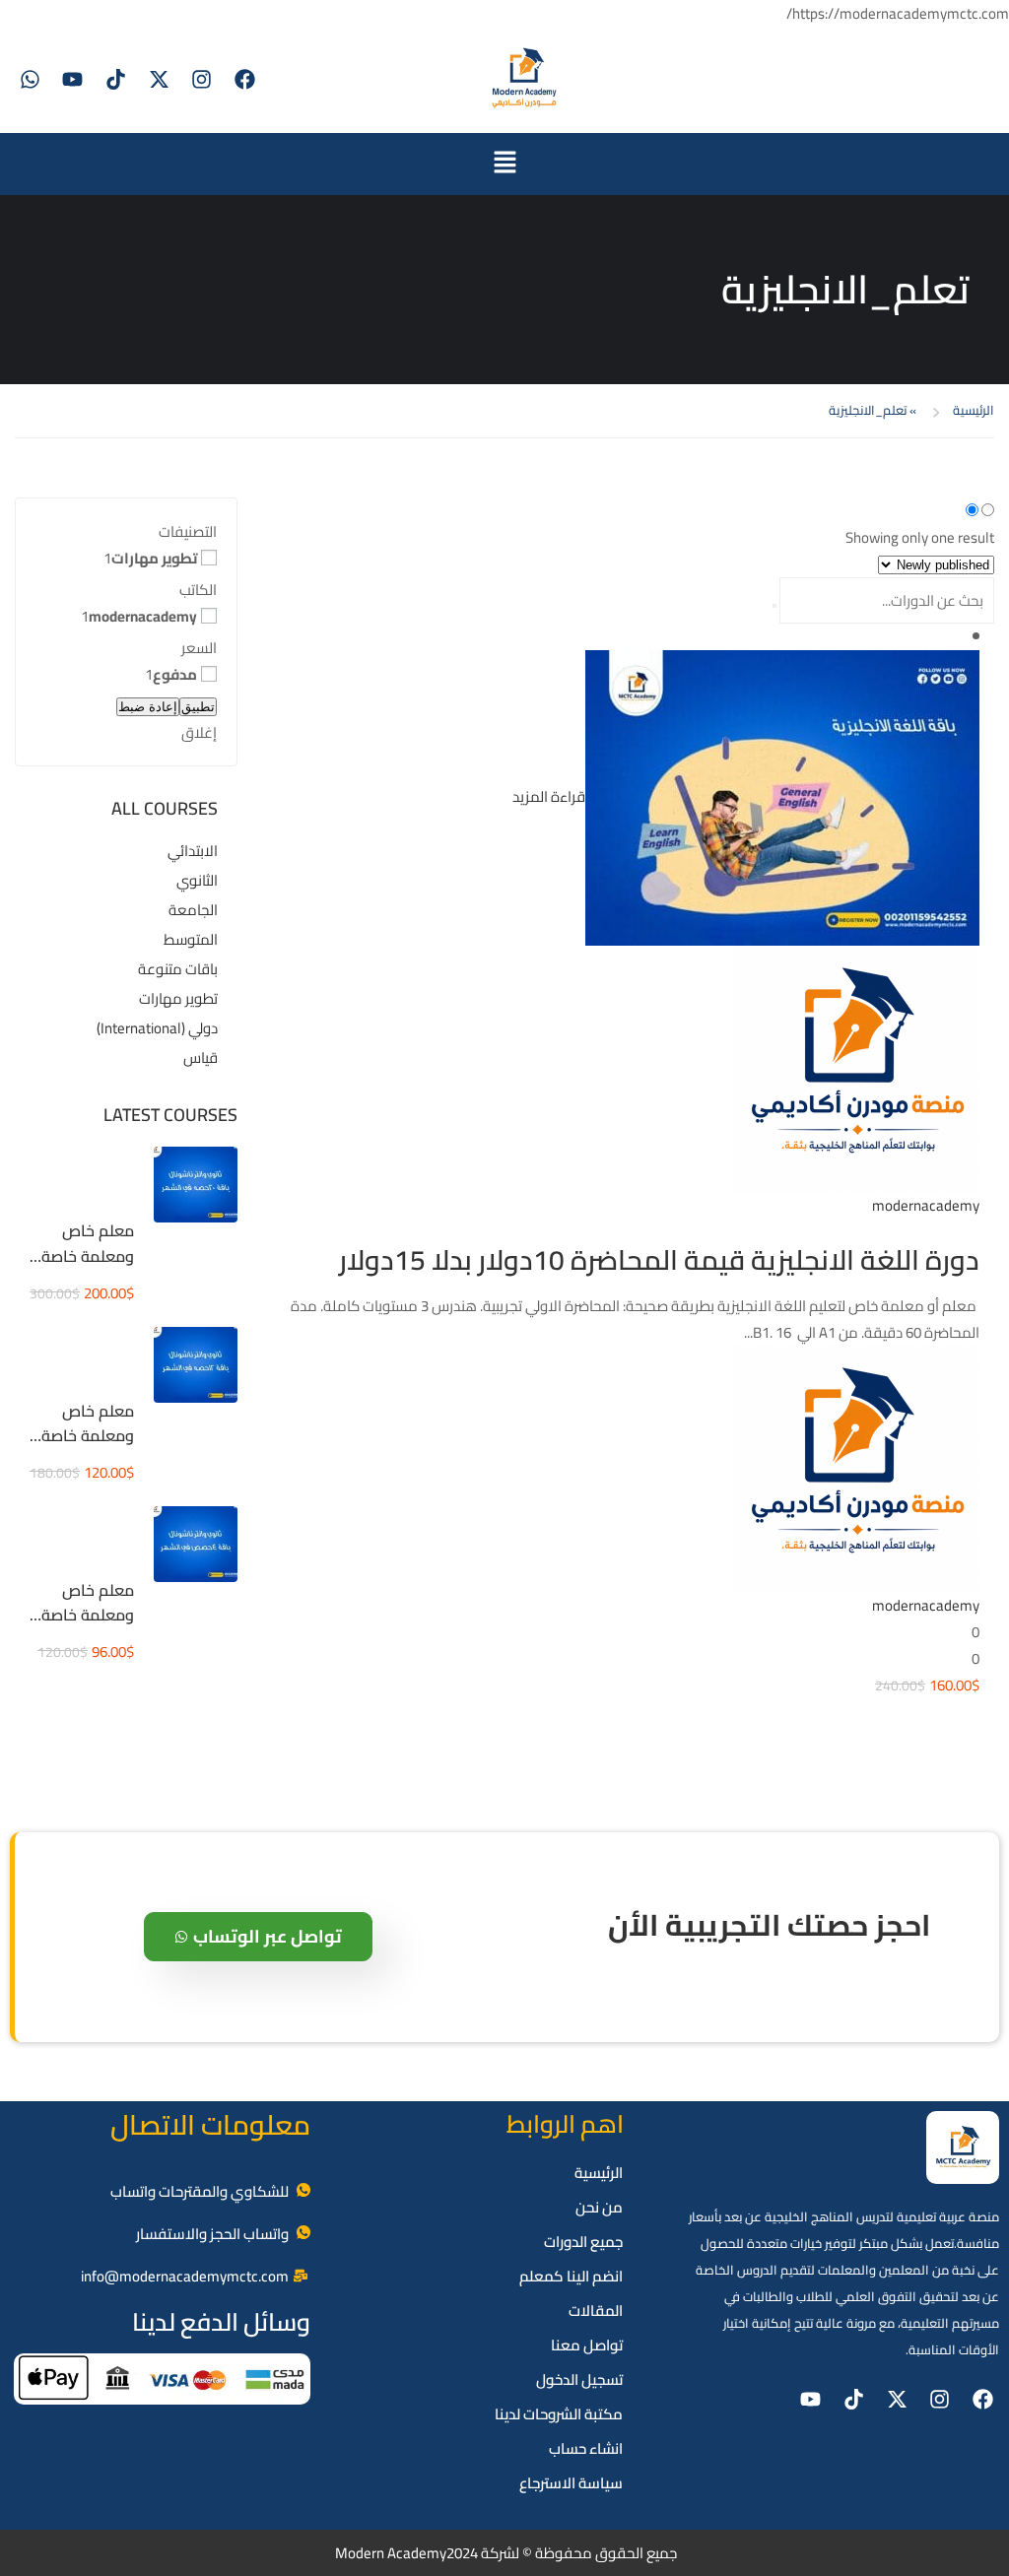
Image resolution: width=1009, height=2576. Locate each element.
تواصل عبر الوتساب (268, 1936)
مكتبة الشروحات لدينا (559, 2414)
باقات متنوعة (178, 969)
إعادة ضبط (148, 707)
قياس (201, 1057)
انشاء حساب (586, 2448)
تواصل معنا (587, 2345)
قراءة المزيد (549, 796)
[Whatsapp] (30, 80)
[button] (504, 164)
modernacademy (143, 616)
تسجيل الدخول (579, 2379)
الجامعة (193, 910)
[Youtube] (73, 80)
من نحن (599, 2207)
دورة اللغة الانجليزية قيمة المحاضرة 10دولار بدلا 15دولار (659, 1260)
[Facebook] (244, 80)
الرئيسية (974, 410)
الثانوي (197, 880)
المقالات (596, 2311)
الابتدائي (193, 851)
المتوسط (191, 939)
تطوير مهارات (154, 558)
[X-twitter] (159, 80)
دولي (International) (157, 1028)
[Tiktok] (116, 80)
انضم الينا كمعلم (571, 2276)
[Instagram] (202, 80)
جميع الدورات (583, 2242)
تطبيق (198, 707)
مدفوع (175, 674)
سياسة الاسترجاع (571, 2483)
